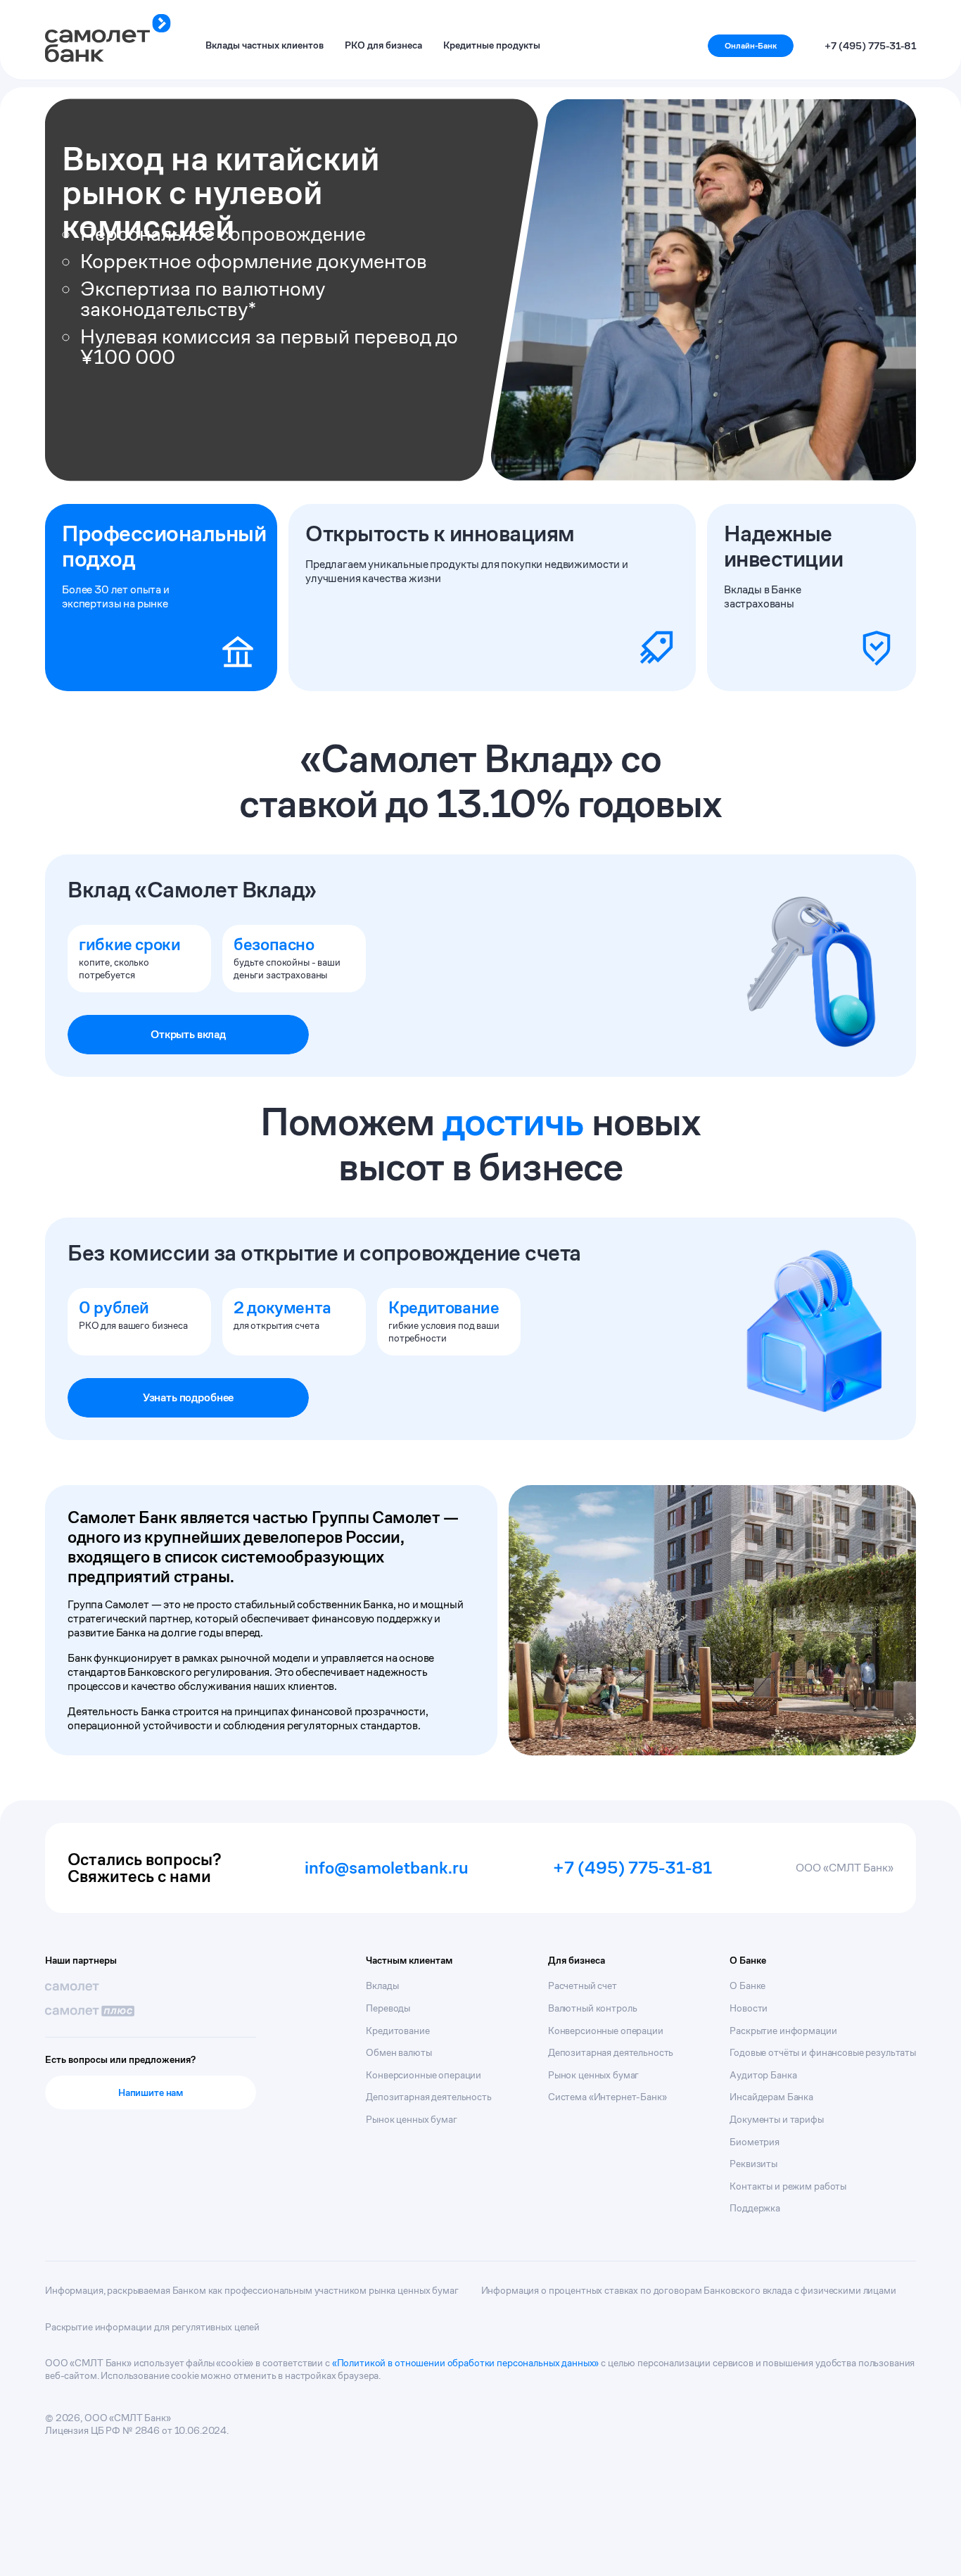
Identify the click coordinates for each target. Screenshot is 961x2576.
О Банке (747, 1985)
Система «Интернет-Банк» (607, 2097)
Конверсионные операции (424, 2075)
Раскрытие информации (783, 2031)
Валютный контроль (593, 2008)
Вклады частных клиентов (265, 45)
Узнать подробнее (188, 1397)
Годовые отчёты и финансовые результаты (823, 2052)
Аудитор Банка (763, 2075)
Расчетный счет (583, 1985)
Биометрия (755, 2142)
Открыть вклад (188, 1034)
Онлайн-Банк (751, 45)
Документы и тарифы (776, 2119)
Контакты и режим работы (788, 2186)
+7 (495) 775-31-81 (870, 46)
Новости (749, 2008)
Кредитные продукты (492, 45)
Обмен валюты (399, 2052)
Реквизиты (753, 2164)
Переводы (388, 2008)
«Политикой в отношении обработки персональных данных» (466, 2363)
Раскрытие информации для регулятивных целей (152, 2327)
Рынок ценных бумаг (411, 2119)
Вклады (382, 1985)
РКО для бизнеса (383, 45)
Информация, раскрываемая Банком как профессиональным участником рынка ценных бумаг (252, 2290)
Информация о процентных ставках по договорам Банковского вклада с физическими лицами (689, 2290)
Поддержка (755, 2208)
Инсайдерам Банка (771, 2097)
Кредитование (397, 2031)
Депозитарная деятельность (429, 2097)
